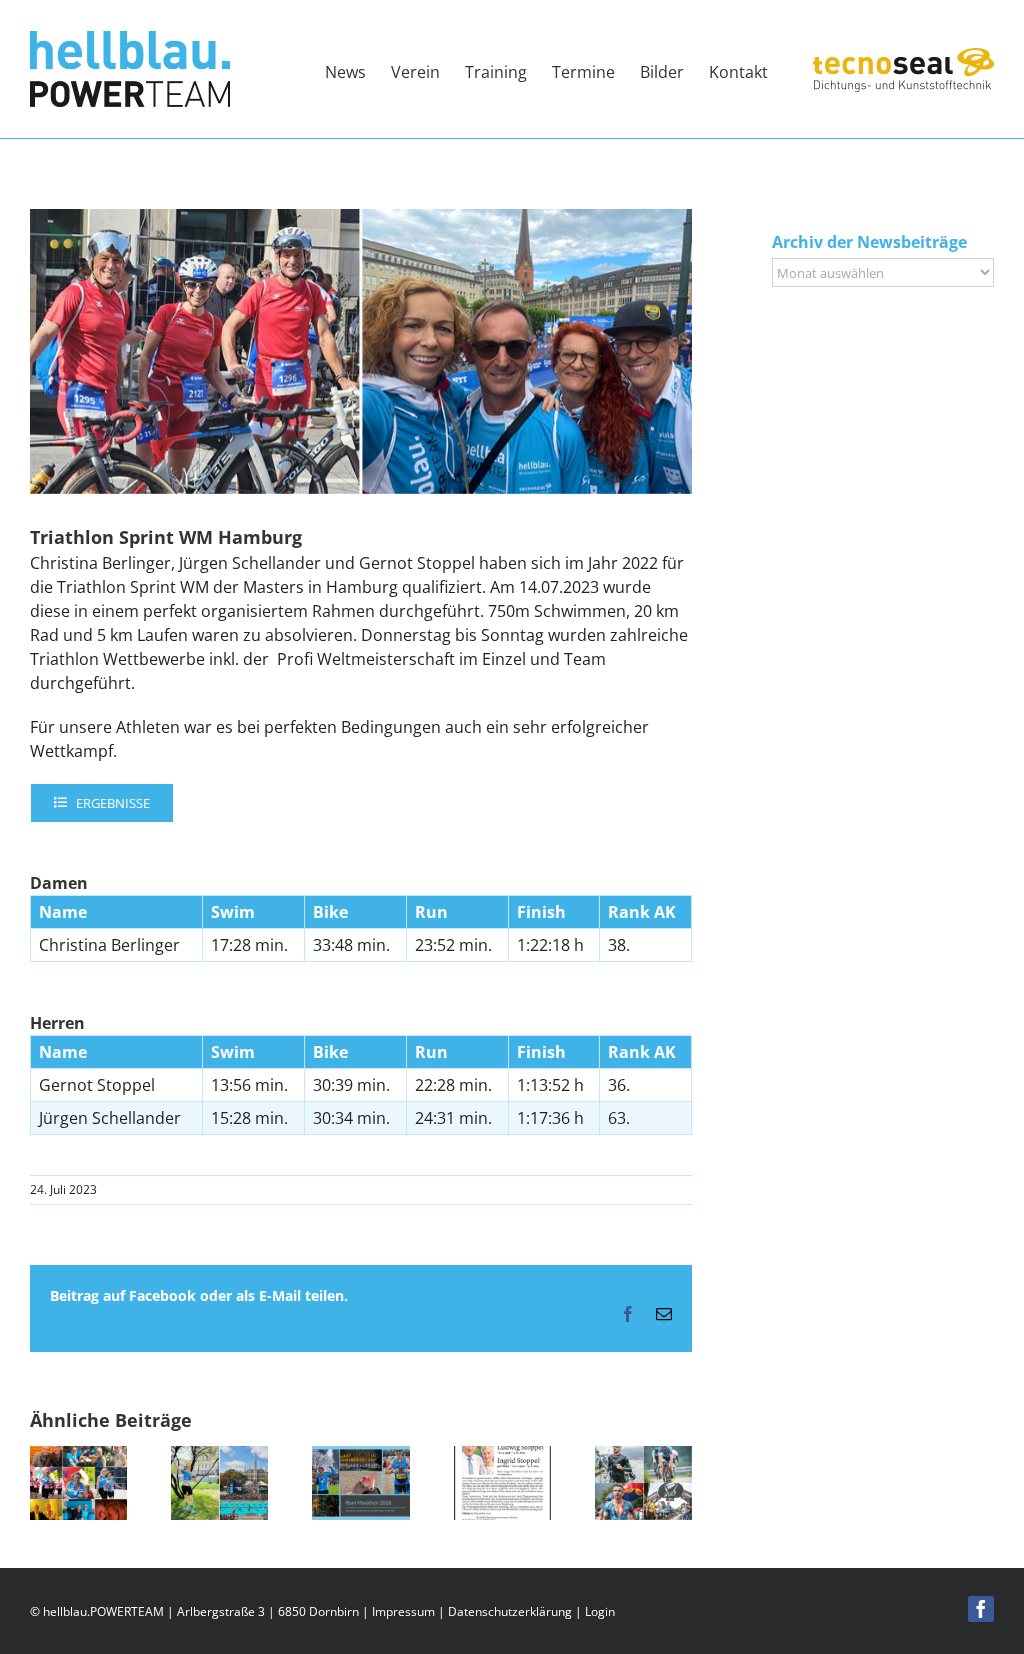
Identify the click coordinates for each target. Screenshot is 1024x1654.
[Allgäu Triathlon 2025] (643, 1457)
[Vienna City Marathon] (219, 1457)
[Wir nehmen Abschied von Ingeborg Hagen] (78, 1457)
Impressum (403, 1611)
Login (600, 1611)
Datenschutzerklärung (510, 1611)
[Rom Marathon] (360, 1457)
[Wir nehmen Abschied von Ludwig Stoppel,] (502, 1457)
